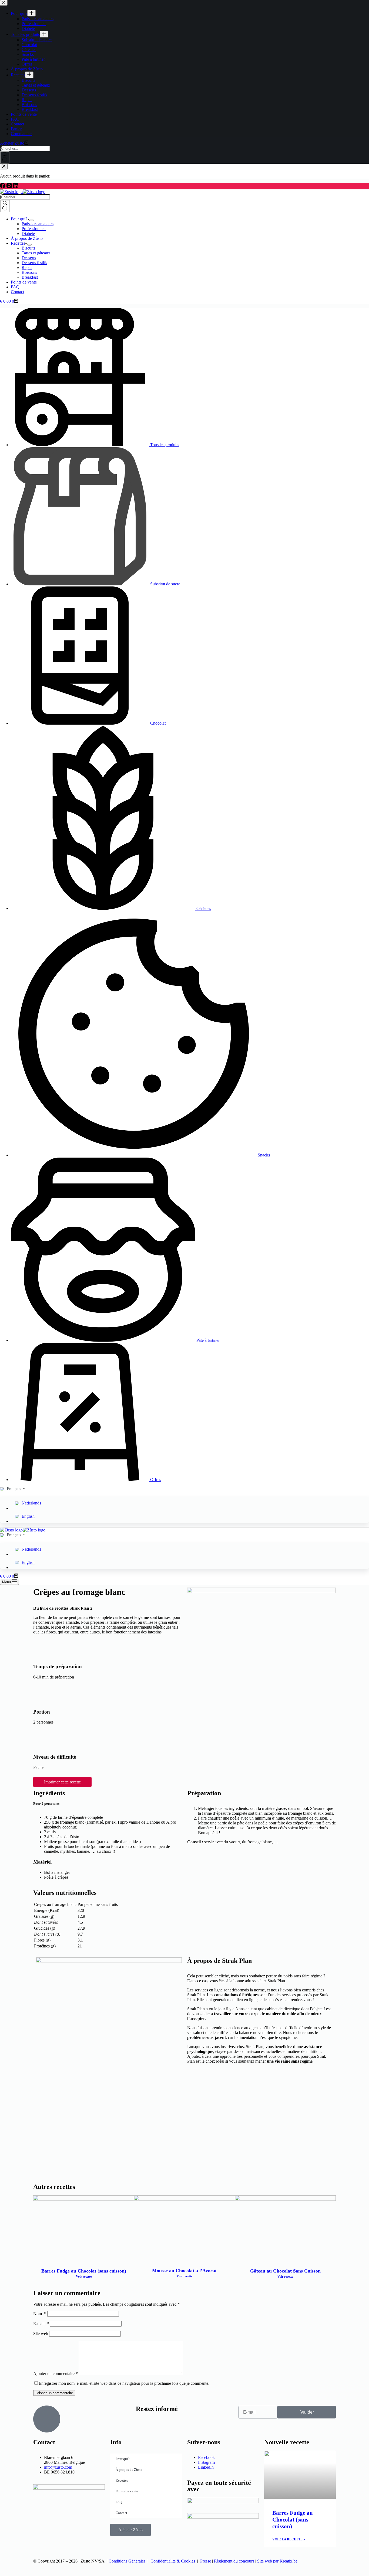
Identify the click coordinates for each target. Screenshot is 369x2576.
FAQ (15, 287)
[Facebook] (3, 187)
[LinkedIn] (16, 187)
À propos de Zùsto (27, 238)
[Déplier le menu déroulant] (32, 220)
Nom (40, 2314)
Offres (156, 1480)
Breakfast (30, 277)
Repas (27, 267)
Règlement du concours (234, 2561)
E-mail (41, 2324)
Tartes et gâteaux (36, 253)
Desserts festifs (34, 263)
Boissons (29, 272)
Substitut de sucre (165, 584)
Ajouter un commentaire (56, 2374)
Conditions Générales (128, 2561)
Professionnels (34, 229)
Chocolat (158, 723)
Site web (41, 2334)
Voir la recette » (289, 2539)
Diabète (28, 233)
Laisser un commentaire (54, 2393)
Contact (17, 292)
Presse (206, 2561)
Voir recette (84, 2277)
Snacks (264, 1155)
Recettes (18, 243)
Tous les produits (165, 445)
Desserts (29, 258)
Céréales (204, 908)
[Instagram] (10, 187)
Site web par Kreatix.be (277, 2561)
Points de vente (24, 282)
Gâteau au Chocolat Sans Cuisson (285, 2271)
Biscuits (28, 248)
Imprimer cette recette (62, 1782)
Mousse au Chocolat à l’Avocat (184, 2271)
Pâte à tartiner (208, 1340)
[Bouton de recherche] (5, 206)
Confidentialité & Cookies (173, 2561)
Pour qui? (19, 219)
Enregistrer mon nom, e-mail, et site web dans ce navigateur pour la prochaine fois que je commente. (124, 2383)
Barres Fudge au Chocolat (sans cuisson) (84, 2271)
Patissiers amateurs (38, 224)
